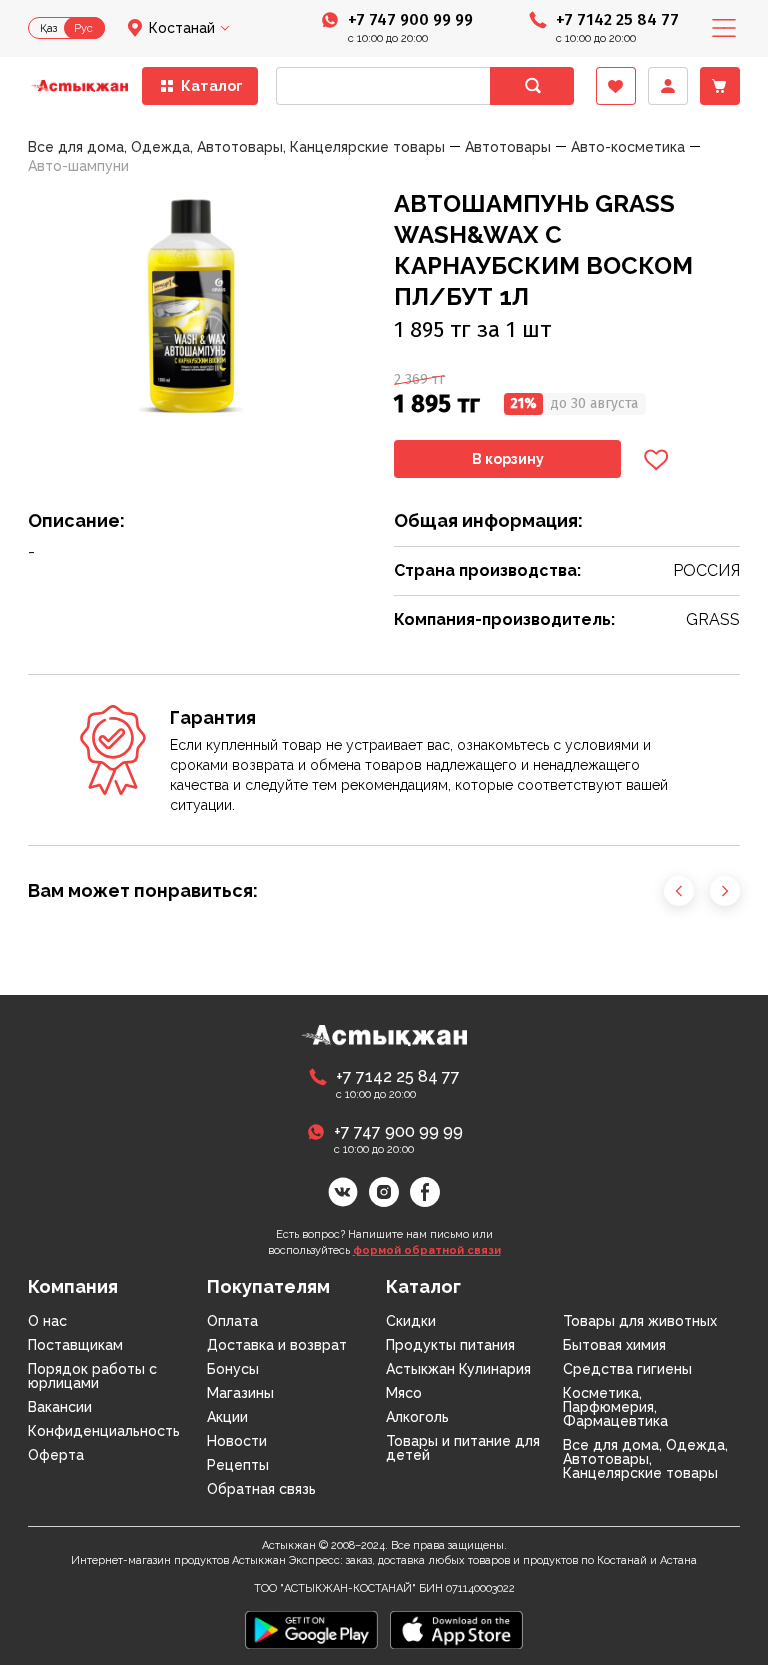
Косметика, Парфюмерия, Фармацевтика (615, 1407)
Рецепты (238, 1465)
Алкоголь (417, 1417)
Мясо (404, 1393)
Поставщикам (75, 1345)
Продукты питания (450, 1345)
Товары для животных (640, 1321)
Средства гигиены (627, 1369)
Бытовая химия (614, 1345)
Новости (237, 1441)
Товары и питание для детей (463, 1448)
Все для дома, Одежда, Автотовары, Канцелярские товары (645, 1459)
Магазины (240, 1393)
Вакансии (60, 1407)
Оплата (232, 1321)
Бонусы (233, 1369)
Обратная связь (261, 1489)
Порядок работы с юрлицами (92, 1376)
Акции (227, 1417)
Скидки (411, 1321)
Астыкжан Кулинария (458, 1369)
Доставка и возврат (277, 1345)
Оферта (56, 1455)
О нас (47, 1321)
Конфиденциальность (104, 1431)
